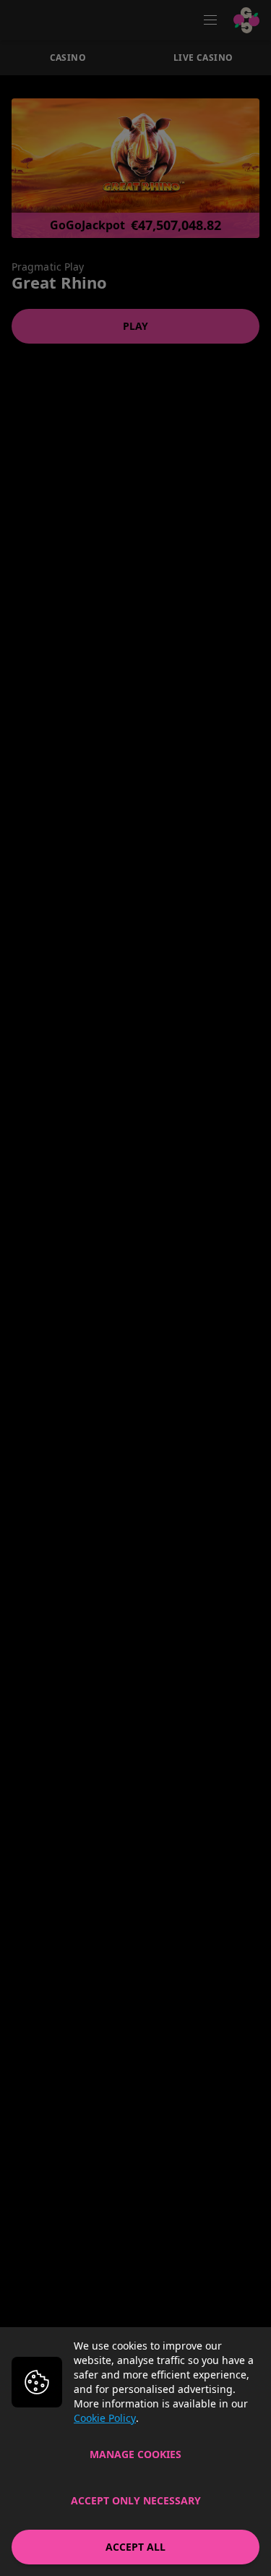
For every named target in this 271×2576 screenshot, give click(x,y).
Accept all (135, 2547)
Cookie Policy (105, 2418)
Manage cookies (135, 2454)
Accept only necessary (136, 2500)
